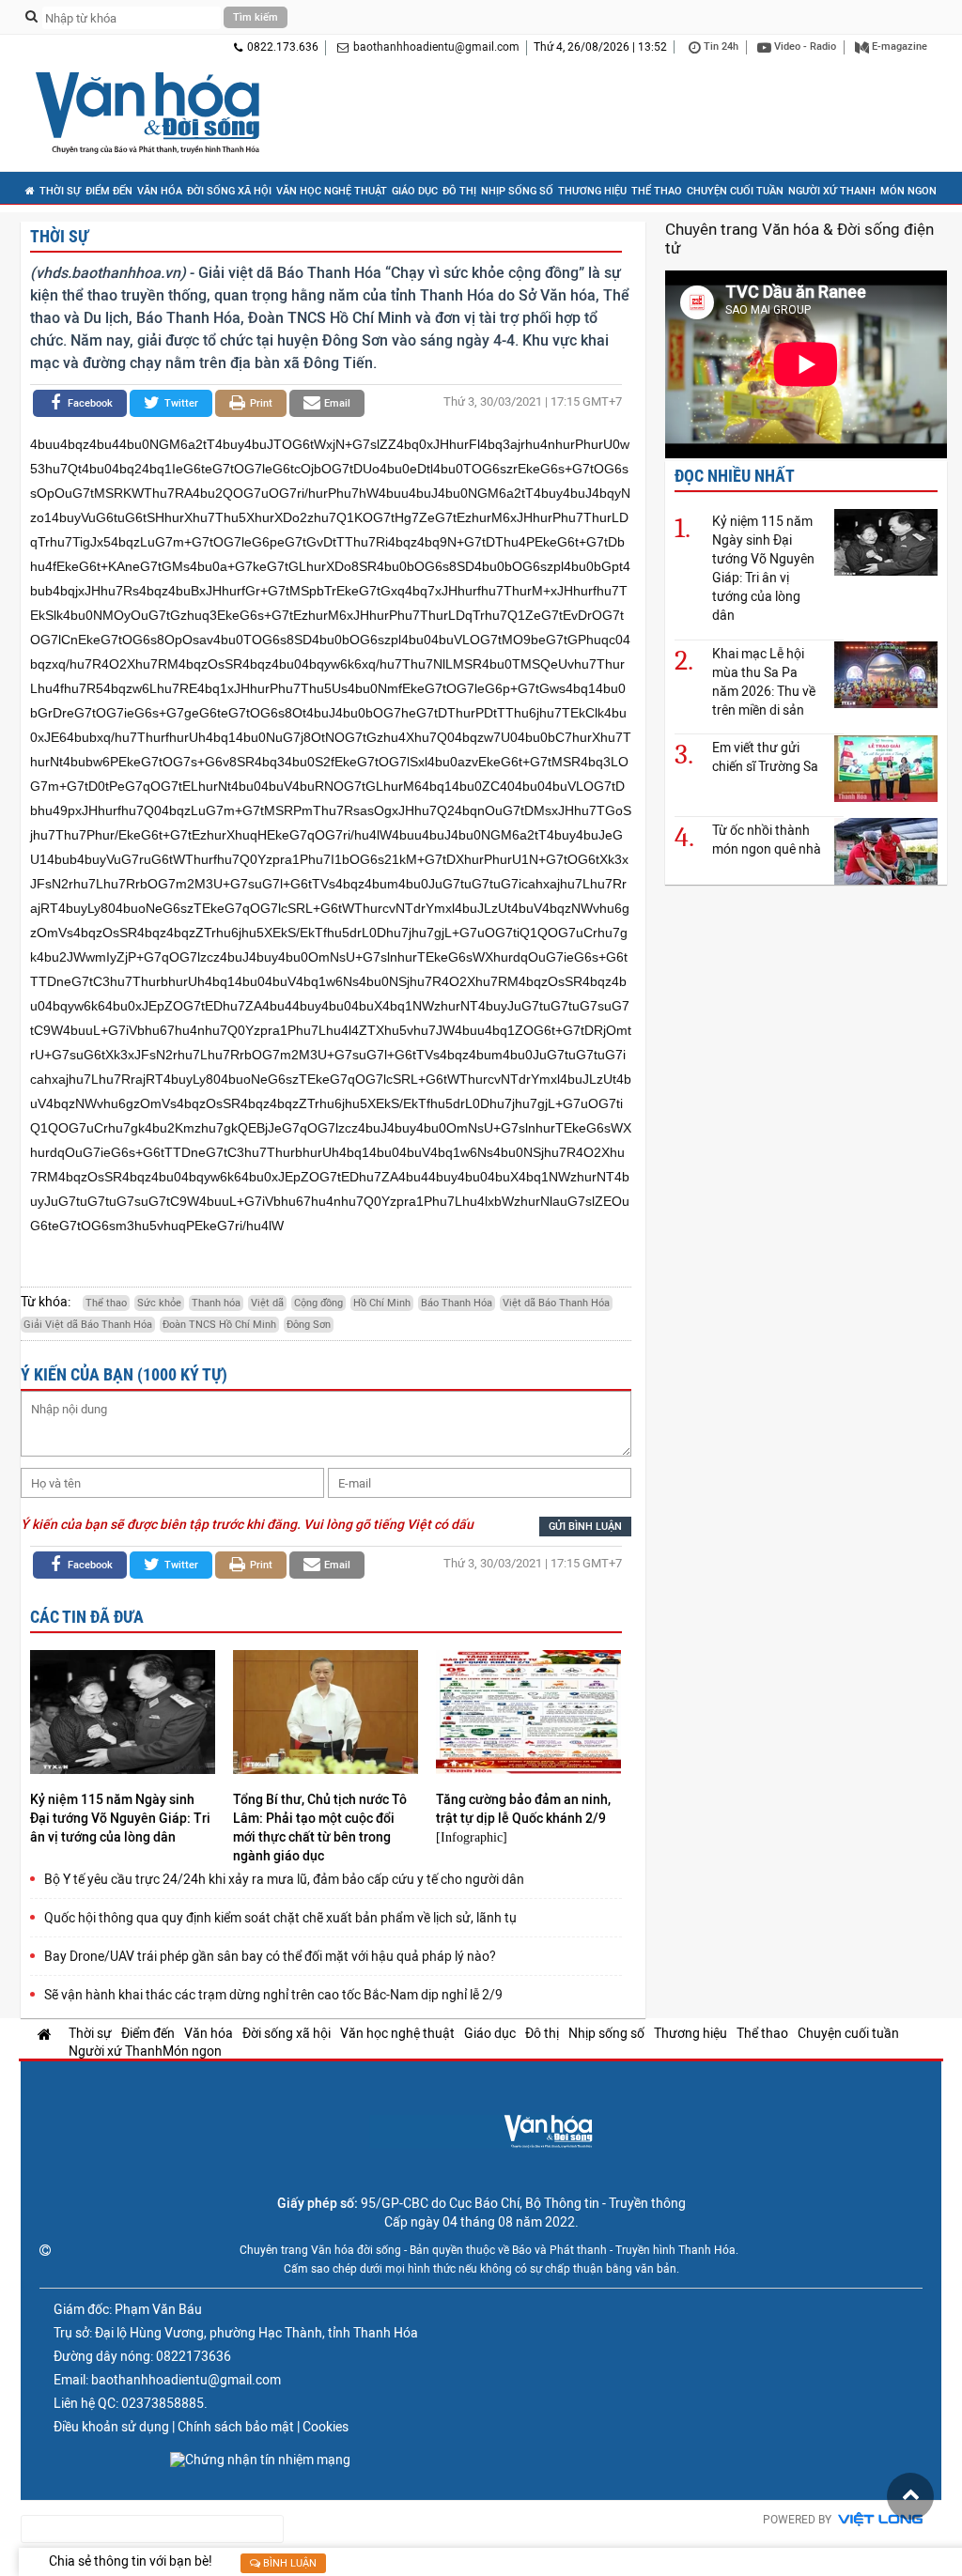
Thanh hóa (216, 1303)
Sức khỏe (159, 1303)
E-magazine (898, 46)
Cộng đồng (318, 1303)
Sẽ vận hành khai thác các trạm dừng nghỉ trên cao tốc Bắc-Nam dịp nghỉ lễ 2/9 (273, 1995)
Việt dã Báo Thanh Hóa (556, 1303)
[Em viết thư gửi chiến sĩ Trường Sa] (886, 768)
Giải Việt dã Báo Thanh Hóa (88, 1325)
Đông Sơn (309, 1325)
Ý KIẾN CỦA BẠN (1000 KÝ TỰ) (124, 1374)
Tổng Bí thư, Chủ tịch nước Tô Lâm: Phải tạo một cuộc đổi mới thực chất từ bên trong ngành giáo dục (320, 1828)
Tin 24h (720, 46)
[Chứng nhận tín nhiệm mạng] (260, 2460)
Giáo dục (415, 191)
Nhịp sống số (517, 191)
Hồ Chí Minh (382, 1303)
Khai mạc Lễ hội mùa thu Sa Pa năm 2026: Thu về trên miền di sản (764, 682)
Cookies (326, 2427)
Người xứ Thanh (832, 191)
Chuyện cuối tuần (735, 191)
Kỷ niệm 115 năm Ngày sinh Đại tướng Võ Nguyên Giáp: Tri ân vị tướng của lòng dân (120, 1818)
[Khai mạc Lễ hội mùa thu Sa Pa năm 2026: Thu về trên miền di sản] (886, 674)
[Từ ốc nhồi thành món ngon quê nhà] (886, 850)
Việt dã (267, 1303)
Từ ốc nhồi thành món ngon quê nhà (767, 840)
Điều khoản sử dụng (111, 2427)
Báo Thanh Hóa (457, 1303)
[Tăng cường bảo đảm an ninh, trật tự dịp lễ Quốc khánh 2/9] (528, 1714)
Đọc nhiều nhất (735, 476)
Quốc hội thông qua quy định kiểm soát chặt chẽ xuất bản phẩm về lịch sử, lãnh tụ (280, 1918)
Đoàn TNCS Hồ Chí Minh (219, 1325)
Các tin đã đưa (87, 1617)
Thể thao (657, 191)
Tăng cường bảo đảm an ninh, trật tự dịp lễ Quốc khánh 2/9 (523, 1809)
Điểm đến (109, 191)
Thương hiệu (592, 191)
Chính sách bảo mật (236, 2427)
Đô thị (459, 191)
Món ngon (908, 191)
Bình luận (288, 2563)
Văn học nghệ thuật (332, 191)
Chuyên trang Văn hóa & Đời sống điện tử (799, 239)
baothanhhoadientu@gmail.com (436, 47)
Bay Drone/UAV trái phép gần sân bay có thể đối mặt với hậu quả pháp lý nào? (270, 1956)
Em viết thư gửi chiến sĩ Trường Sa (765, 757)
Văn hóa (160, 191)
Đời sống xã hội (229, 191)
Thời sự (60, 191)
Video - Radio (804, 46)
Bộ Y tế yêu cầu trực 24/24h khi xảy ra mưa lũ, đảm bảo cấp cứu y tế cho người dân (284, 1879)
